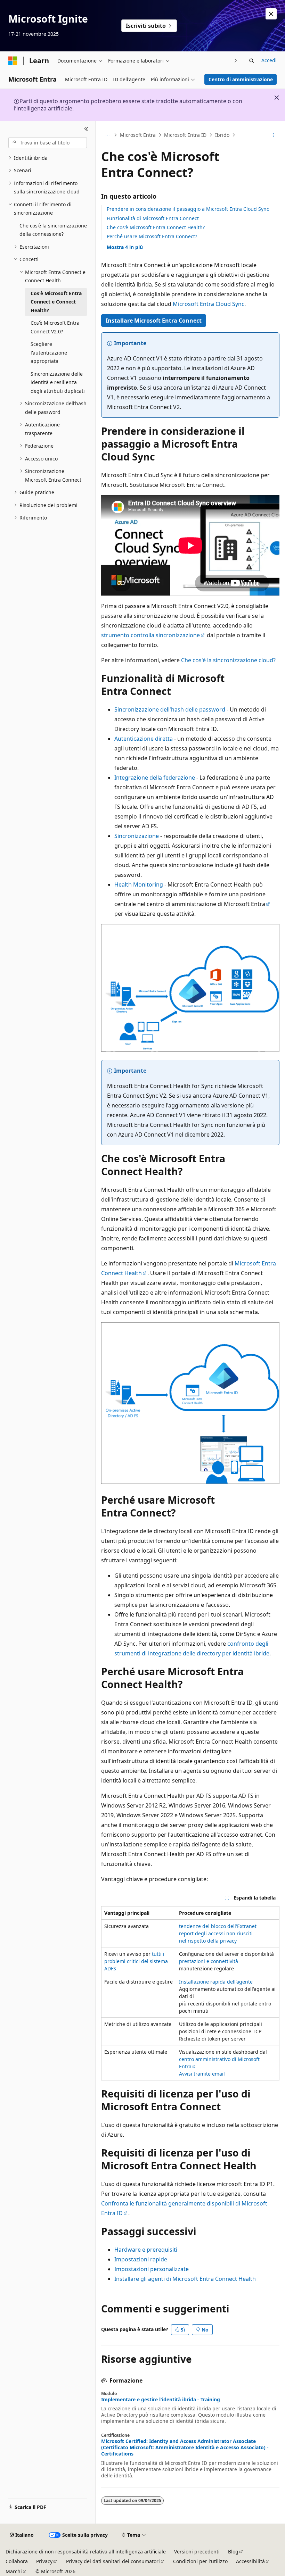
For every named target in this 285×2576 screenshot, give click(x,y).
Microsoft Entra (138, 135)
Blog (233, 2552)
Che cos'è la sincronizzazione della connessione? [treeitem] (53, 230)
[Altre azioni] (273, 135)
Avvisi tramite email (202, 2074)
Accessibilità (250, 2561)
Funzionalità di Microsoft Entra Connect (153, 218)
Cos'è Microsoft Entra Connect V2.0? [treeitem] (55, 327)
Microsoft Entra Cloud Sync (209, 304)
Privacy (44, 2561)
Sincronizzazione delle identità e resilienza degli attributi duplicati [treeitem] (58, 382)
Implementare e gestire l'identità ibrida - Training (161, 2400)
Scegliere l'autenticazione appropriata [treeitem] (49, 352)
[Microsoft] (13, 61)
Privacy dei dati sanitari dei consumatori (113, 2561)
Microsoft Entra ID (185, 135)
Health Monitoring (139, 884)
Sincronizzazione (137, 836)
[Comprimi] (86, 129)
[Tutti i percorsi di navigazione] (107, 135)
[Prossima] (236, 61)
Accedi (269, 60)
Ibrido (222, 135)
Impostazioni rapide (141, 2259)
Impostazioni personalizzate (152, 2269)
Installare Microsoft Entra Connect (154, 321)
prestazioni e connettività (209, 1961)
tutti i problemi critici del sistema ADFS (136, 1961)
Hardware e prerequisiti (146, 2250)
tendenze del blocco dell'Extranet (218, 1926)
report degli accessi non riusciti (216, 1933)
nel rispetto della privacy (208, 1941)
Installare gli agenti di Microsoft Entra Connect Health (185, 2279)
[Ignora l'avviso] (271, 14)
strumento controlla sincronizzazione (150, 635)
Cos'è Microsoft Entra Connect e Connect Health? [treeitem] (56, 302)
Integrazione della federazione (155, 778)
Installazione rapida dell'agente (216, 1982)
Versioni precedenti (197, 2552)
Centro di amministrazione (241, 79)
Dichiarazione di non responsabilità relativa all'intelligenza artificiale (86, 2552)
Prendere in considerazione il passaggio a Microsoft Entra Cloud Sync (188, 209)
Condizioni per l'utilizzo (200, 2561)
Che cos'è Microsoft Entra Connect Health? (156, 227)
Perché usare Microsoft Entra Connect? (152, 236)
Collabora (17, 2561)
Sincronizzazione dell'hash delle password (170, 709)
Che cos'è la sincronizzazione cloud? (228, 660)
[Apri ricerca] (252, 61)
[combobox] (48, 143)
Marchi (14, 2571)
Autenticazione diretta (144, 739)
